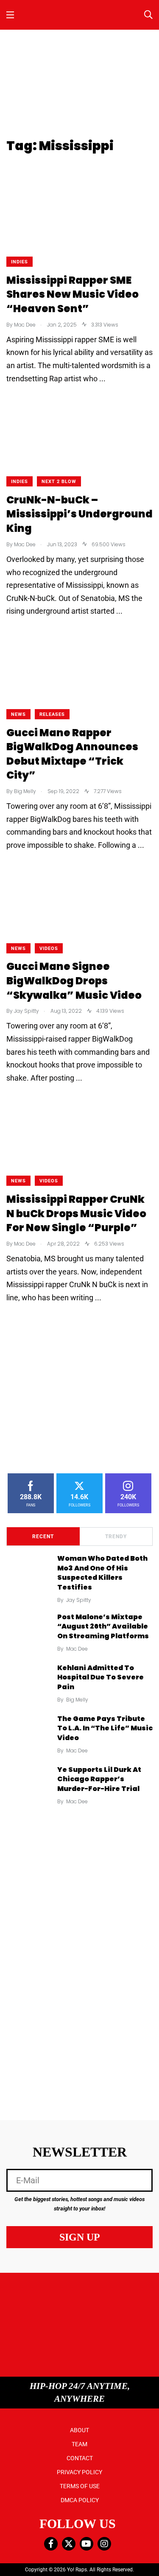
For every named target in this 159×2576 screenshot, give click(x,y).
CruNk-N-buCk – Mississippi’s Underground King (79, 514)
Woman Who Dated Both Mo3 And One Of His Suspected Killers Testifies (102, 1573)
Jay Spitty (79, 1600)
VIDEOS (49, 949)
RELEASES (52, 714)
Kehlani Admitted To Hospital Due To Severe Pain (100, 1677)
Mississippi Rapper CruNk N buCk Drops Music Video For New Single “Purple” (76, 1213)
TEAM (79, 2444)
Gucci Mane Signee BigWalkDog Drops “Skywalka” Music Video (74, 981)
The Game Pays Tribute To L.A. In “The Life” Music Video (105, 1728)
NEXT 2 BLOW (59, 482)
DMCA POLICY (80, 2500)
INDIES (20, 262)
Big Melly (77, 1700)
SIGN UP (80, 2237)
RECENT (43, 1537)
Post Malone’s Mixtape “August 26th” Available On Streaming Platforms (103, 1626)
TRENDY (116, 1537)
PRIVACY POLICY (79, 2472)
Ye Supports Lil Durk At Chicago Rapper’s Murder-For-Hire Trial (99, 1779)
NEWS (18, 714)
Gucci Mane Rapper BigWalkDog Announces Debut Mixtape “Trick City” (72, 754)
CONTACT (80, 2458)
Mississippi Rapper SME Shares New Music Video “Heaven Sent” (73, 294)
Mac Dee (77, 1649)
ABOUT (79, 2430)
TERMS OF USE (80, 2486)
